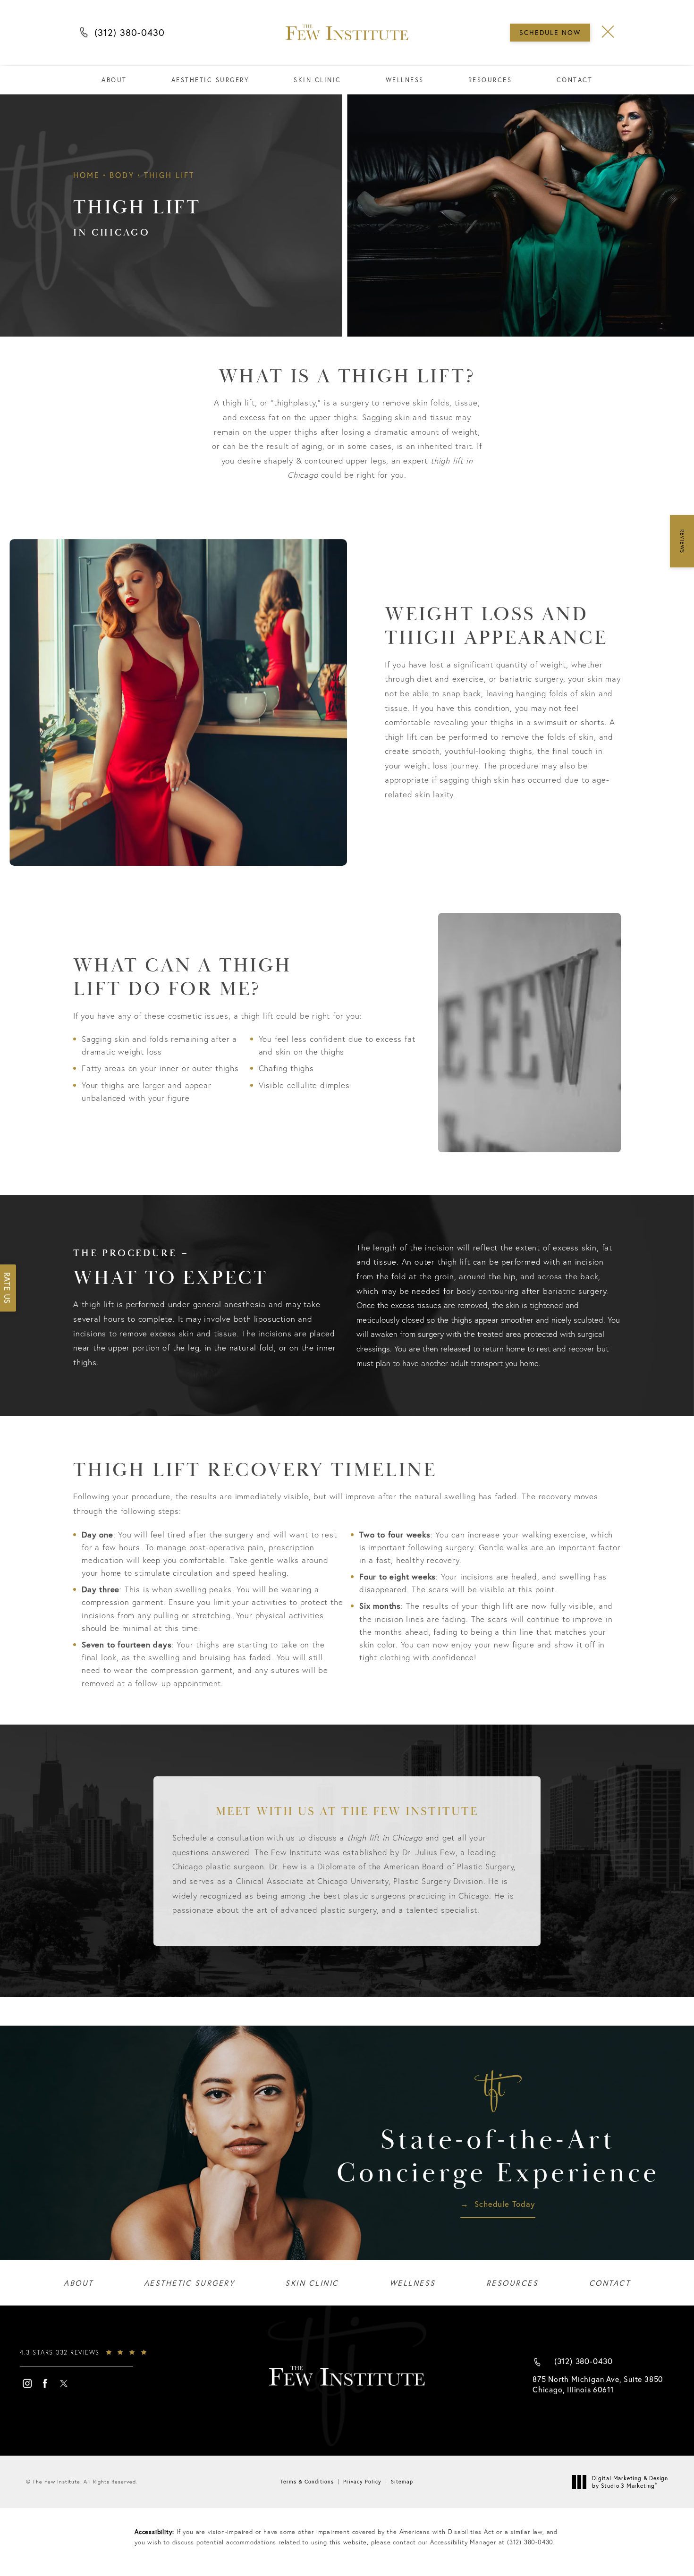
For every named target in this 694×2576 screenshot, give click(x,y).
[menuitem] (27, 2383)
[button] (608, 32)
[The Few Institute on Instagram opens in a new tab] (27, 2383)
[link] (91, 2357)
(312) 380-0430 (130, 35)
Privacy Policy (362, 2482)
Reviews (682, 541)
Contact (575, 80)
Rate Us (7, 1288)
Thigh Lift (169, 175)
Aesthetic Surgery (211, 80)
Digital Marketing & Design (630, 2482)
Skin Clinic (317, 80)
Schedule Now (550, 32)
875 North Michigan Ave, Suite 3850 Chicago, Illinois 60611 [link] (598, 2384)
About (114, 80)
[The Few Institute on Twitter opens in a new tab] (64, 2383)
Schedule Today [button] (505, 2204)
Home (87, 175)
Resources (490, 80)
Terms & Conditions (307, 2482)
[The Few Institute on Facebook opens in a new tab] (45, 2383)
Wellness (405, 80)
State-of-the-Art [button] (498, 2157)
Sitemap (402, 2482)
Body (122, 175)
